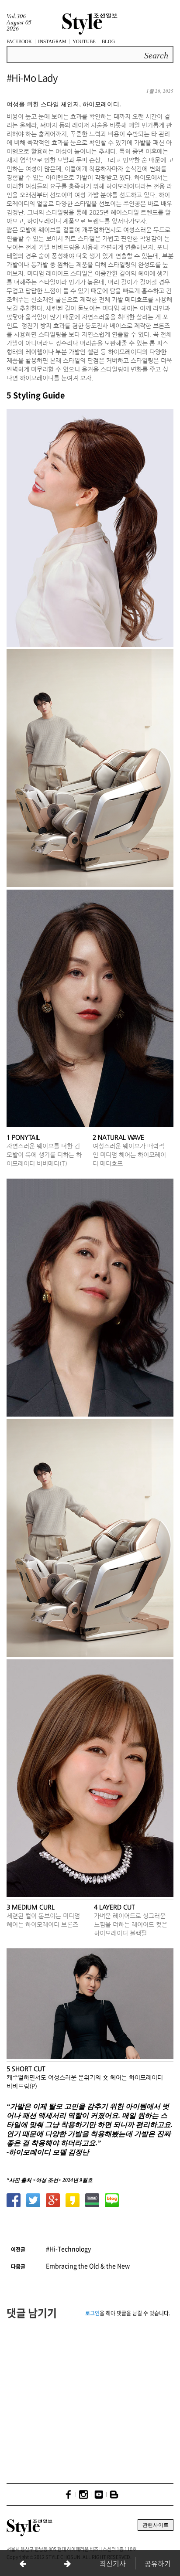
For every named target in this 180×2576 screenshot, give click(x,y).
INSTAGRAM (52, 41)
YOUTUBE (84, 41)
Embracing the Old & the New (88, 2266)
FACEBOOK (19, 41)
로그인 (92, 2313)
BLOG (108, 41)
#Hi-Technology (68, 2249)
